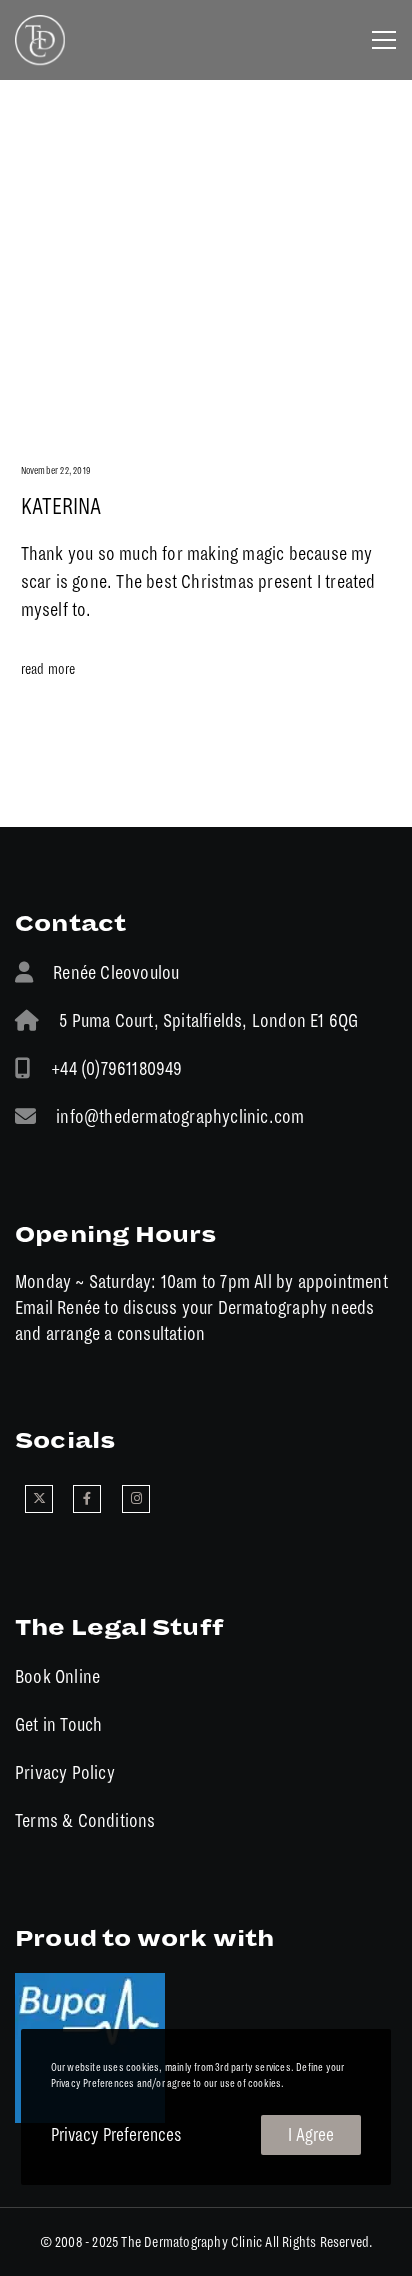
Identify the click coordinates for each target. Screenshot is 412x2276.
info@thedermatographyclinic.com (180, 1116)
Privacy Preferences (116, 2135)
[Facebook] (87, 1499)
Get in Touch (58, 1724)
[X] (39, 1499)
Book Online (57, 1676)
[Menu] (377, 40)
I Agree (311, 2135)
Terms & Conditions (85, 1820)
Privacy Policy (65, 1772)
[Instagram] (136, 1499)
